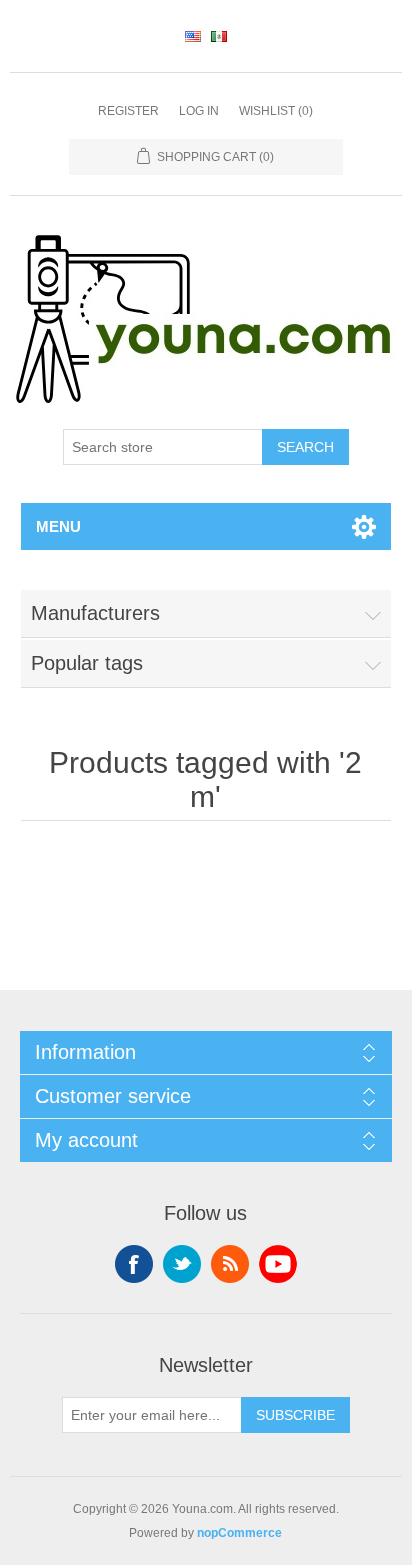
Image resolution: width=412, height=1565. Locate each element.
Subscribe (295, 1415)
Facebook (134, 1264)
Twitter (182, 1264)
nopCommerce (239, 1533)
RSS (230, 1264)
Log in (199, 111)
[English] (193, 36)
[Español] (219, 36)
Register (128, 111)
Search (305, 447)
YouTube (278, 1264)
